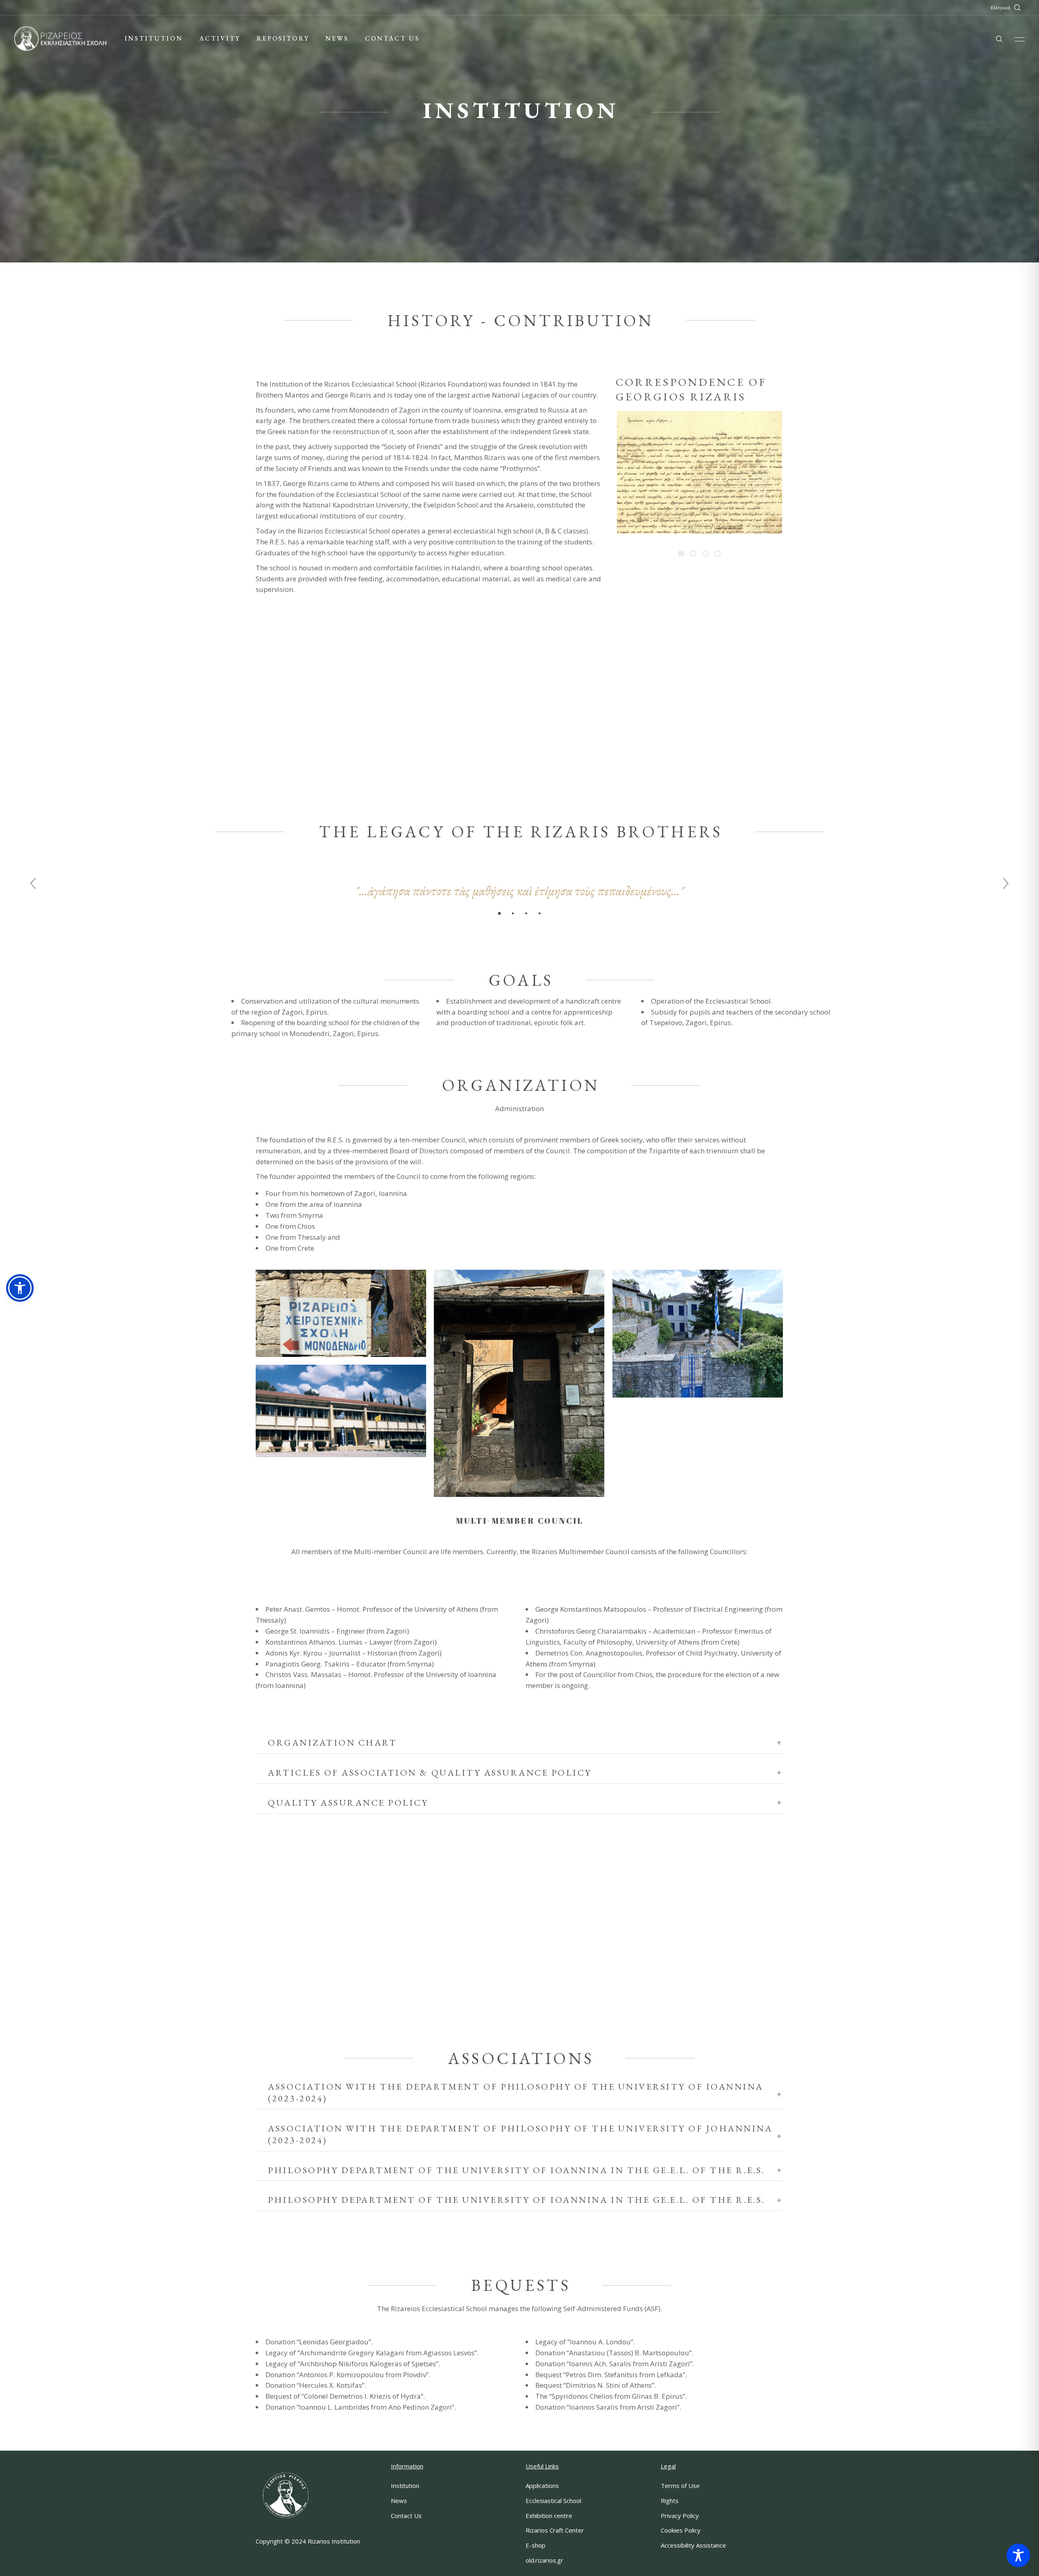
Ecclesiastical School (553, 2501)
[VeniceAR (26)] (341, 1411)
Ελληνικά (1000, 8)
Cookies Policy (681, 2530)
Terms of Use (680, 2486)
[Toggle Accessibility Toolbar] (1018, 2555)
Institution (405, 2486)
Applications (542, 2486)
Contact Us (406, 2516)
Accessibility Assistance (693, 2545)
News (399, 2501)
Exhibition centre (549, 2516)
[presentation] (33, 884)
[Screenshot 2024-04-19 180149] (341, 1313)
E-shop (536, 2545)
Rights (670, 2501)
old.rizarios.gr (544, 2560)
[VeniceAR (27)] (519, 1383)
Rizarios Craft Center (555, 2530)
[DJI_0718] (698, 1334)
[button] (499, 913)
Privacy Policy (680, 2516)
